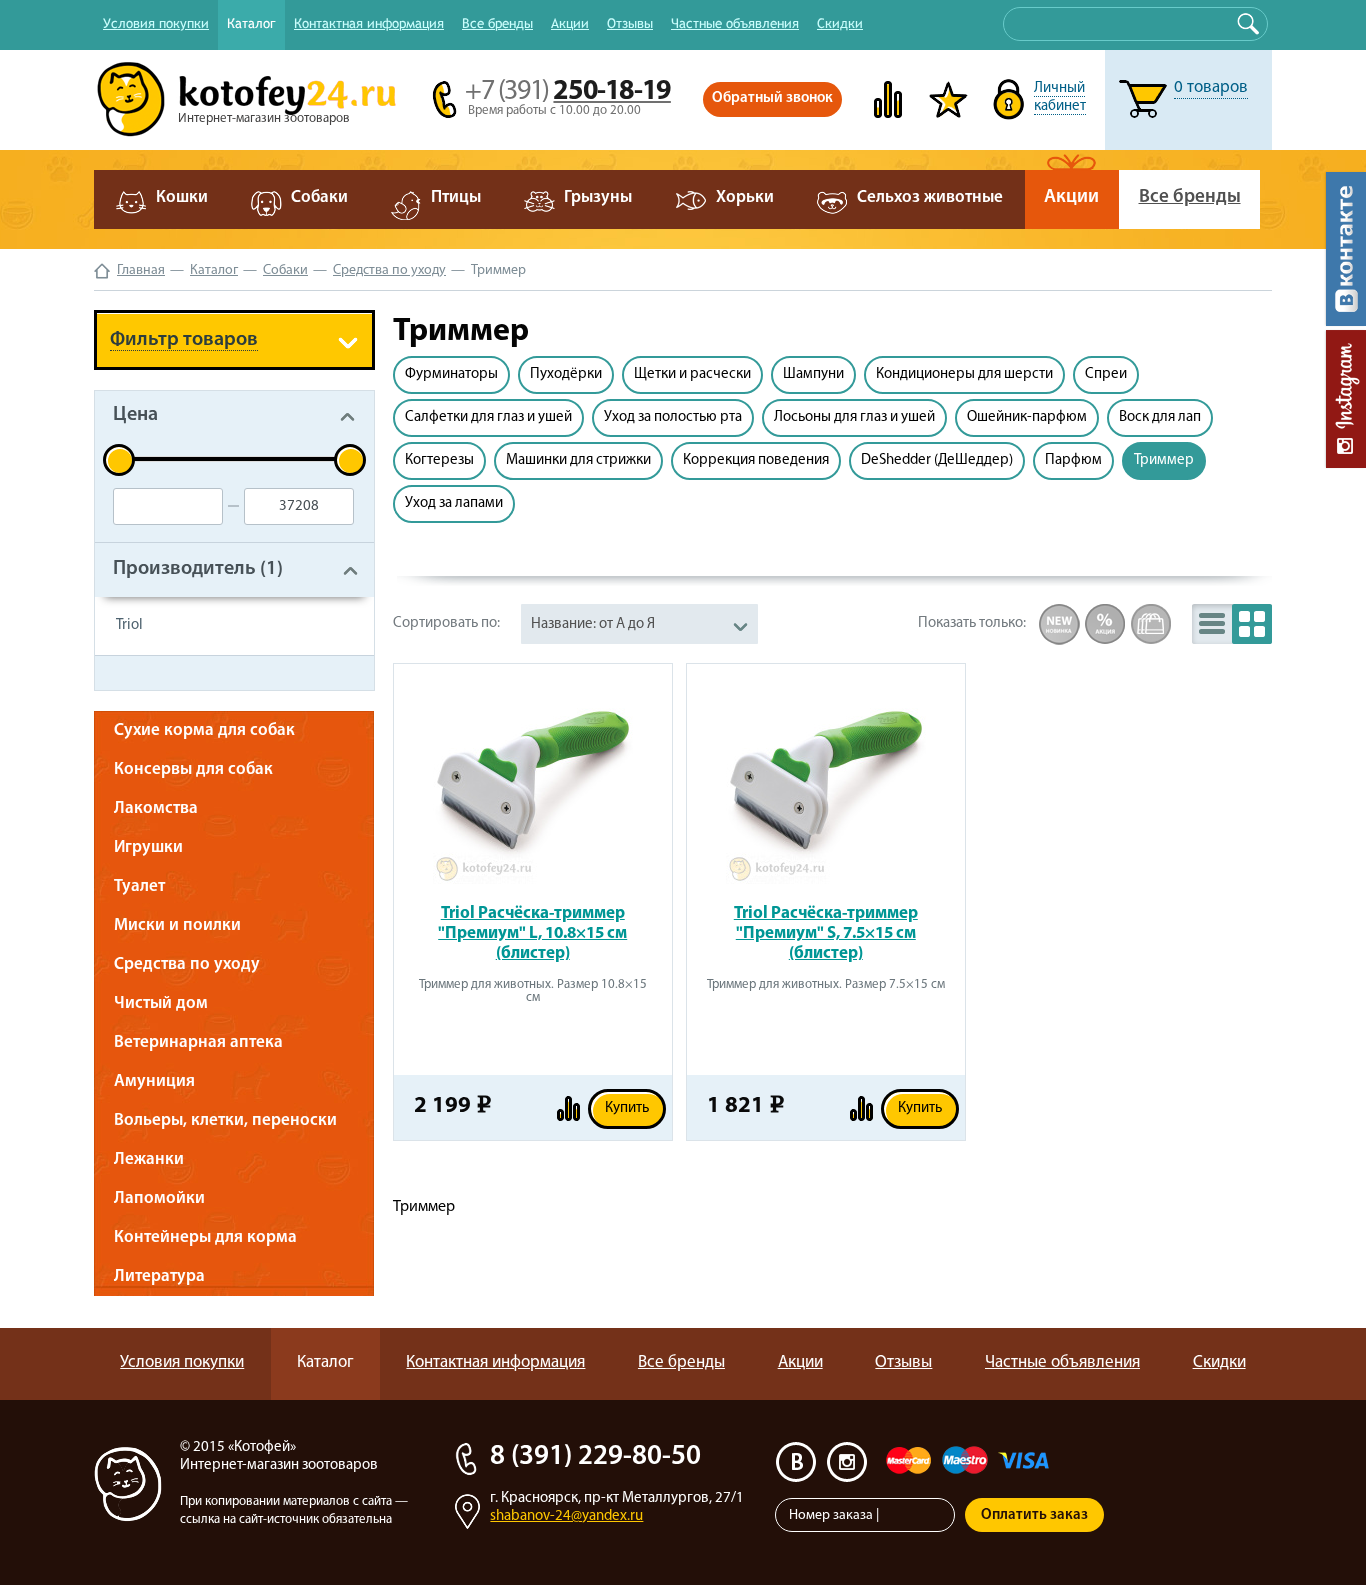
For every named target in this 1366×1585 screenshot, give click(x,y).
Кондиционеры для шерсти (964, 374)
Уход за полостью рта (673, 417)
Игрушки (148, 847)
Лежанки (149, 1159)
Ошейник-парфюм (1027, 417)
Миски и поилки (177, 925)
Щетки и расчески (692, 374)
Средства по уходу (389, 270)
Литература (159, 1276)
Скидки (840, 23)
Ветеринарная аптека (198, 1042)
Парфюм (1073, 460)
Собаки (285, 270)
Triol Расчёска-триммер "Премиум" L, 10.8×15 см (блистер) (532, 933)
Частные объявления (735, 23)
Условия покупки (156, 23)
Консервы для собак (193, 769)
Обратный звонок (772, 98)
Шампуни (813, 374)
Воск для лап (1160, 417)
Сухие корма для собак (204, 730)
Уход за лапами (454, 503)
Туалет (139, 886)
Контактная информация (369, 23)
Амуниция (154, 1081)
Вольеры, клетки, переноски (225, 1120)
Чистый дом (161, 1003)
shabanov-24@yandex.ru (566, 1516)
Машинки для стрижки (578, 460)
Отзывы (630, 23)
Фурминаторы (451, 374)
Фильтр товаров (184, 340)
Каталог (251, 23)
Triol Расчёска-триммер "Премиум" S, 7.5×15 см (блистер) (826, 933)
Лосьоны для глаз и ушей (854, 417)
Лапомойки (159, 1198)
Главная (141, 270)
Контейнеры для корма (205, 1237)
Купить (627, 1108)
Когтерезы (439, 460)
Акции (570, 23)
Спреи (1106, 374)
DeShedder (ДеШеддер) (937, 460)
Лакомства (156, 808)
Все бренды (497, 23)
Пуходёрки (566, 374)
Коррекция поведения (756, 460)
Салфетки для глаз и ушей (488, 417)
